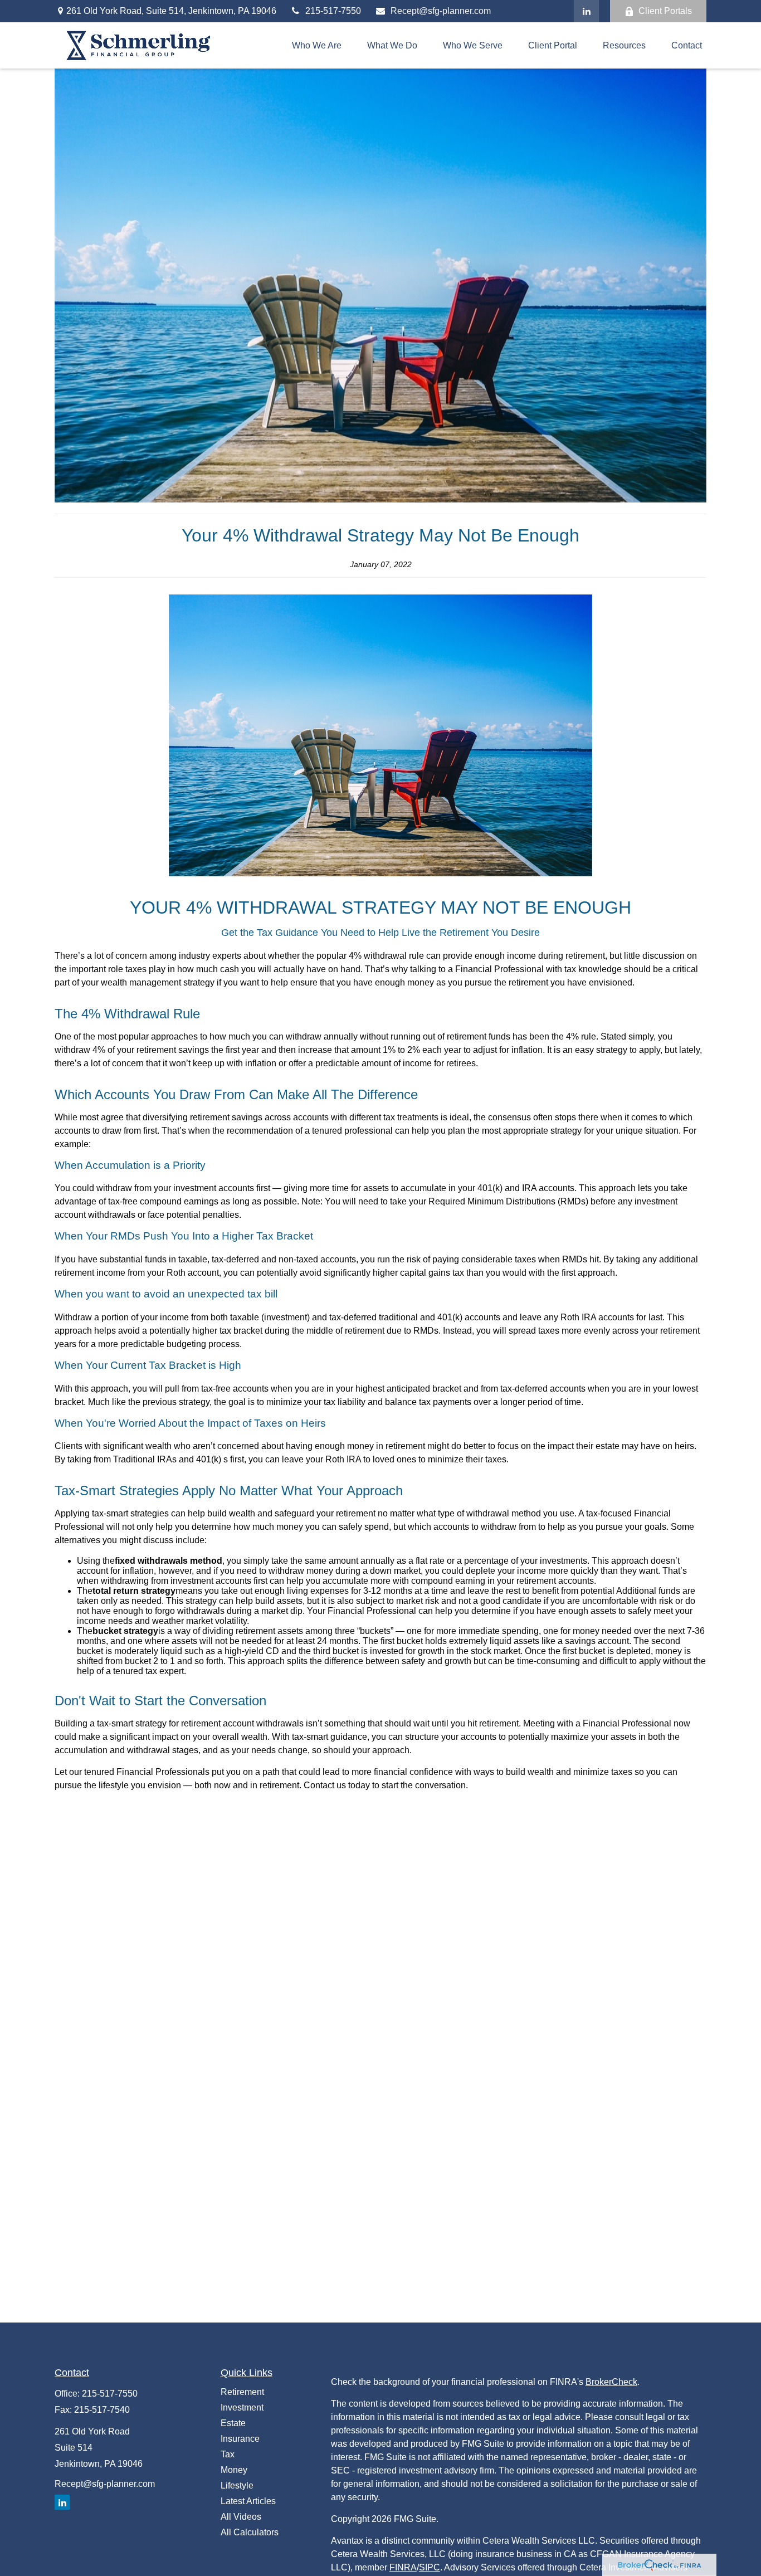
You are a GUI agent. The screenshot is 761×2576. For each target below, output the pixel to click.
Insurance (240, 2439)
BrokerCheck (611, 2382)
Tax (228, 2454)
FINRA (403, 2567)
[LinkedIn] (586, 11)
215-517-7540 (102, 2410)
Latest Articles (248, 2501)
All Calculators (250, 2532)
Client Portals (665, 11)
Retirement (242, 2392)
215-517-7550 (333, 11)
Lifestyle (237, 2485)
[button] (317, 45)
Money (234, 2470)
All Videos (241, 2517)
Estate (233, 2423)
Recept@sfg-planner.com (441, 11)
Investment (242, 2407)
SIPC (430, 2567)
